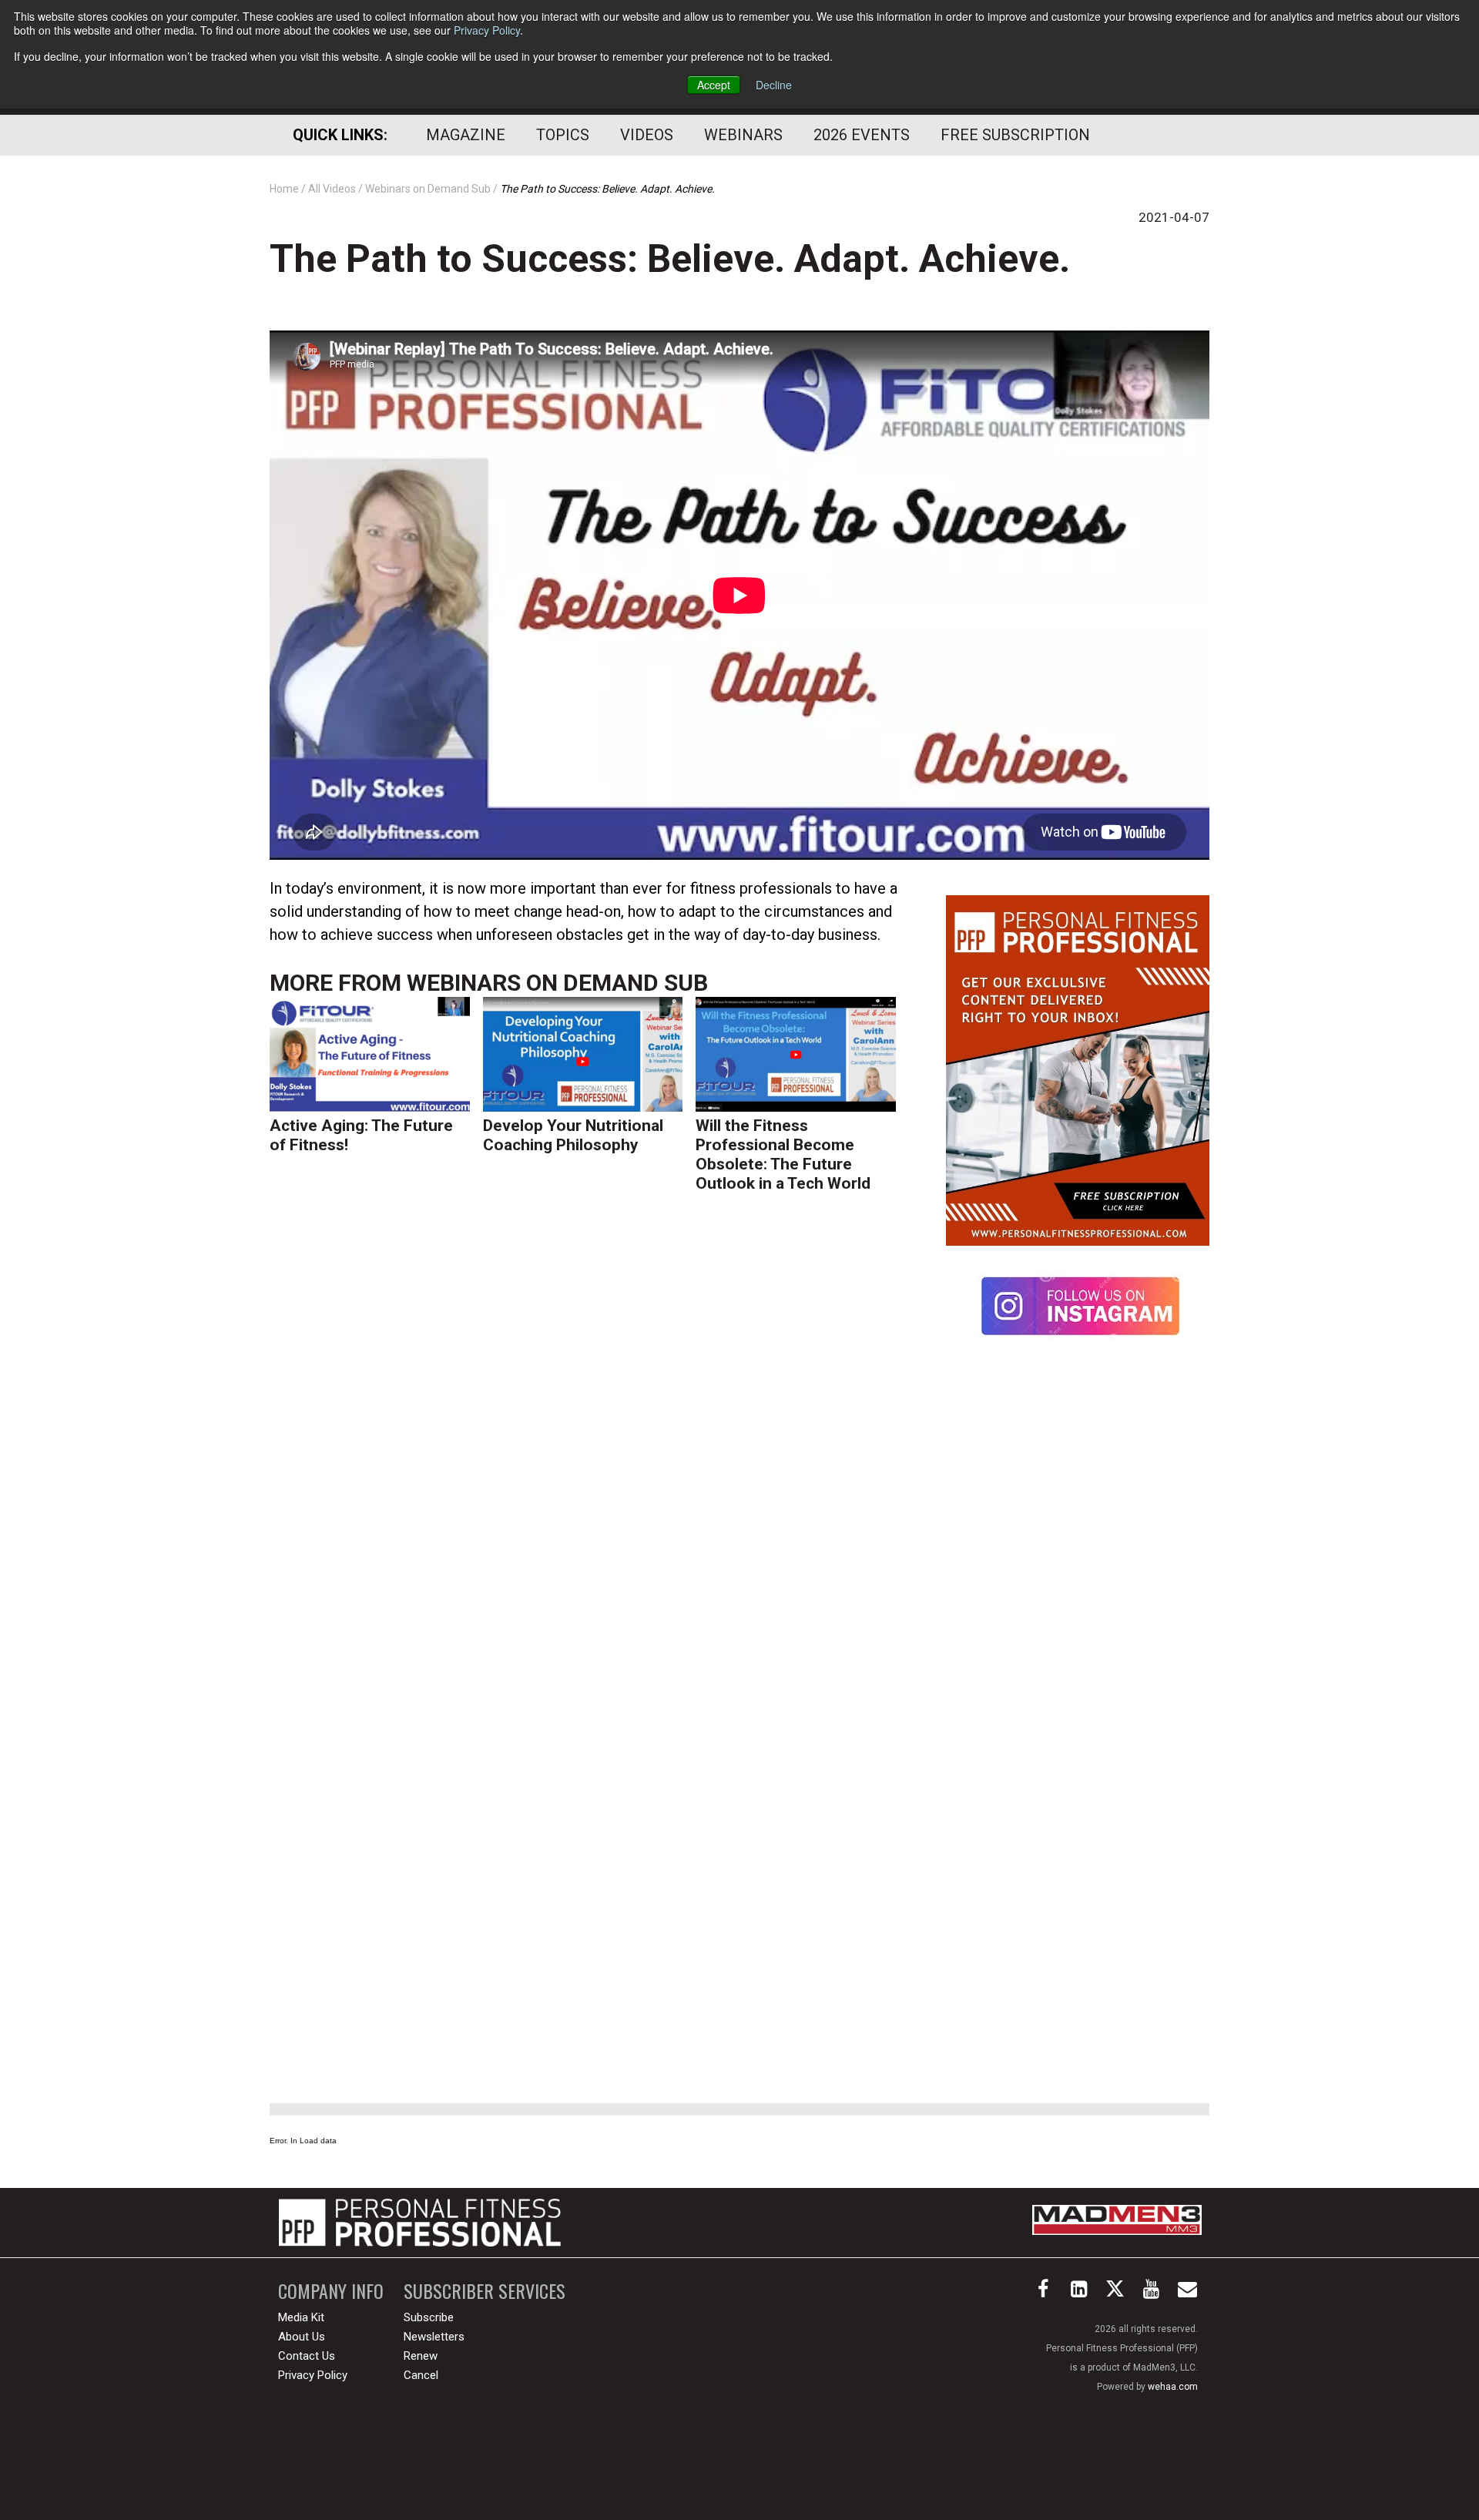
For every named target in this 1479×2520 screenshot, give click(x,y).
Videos (647, 135)
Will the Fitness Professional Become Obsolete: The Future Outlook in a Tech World (783, 1154)
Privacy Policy (487, 30)
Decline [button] (774, 85)
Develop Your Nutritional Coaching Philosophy (573, 1135)
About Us (302, 2337)
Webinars (743, 135)
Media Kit (301, 2317)
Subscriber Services (485, 2291)
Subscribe (429, 2317)
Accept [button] (714, 85)
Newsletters (434, 2337)
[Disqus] (589, 1444)
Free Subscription (1015, 135)
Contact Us (307, 2356)
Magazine (466, 135)
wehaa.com (1173, 2387)
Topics (563, 135)
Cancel (421, 2375)
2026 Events (862, 135)
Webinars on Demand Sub (557, 983)
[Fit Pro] (420, 2223)
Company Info (331, 2291)
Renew (421, 2356)
